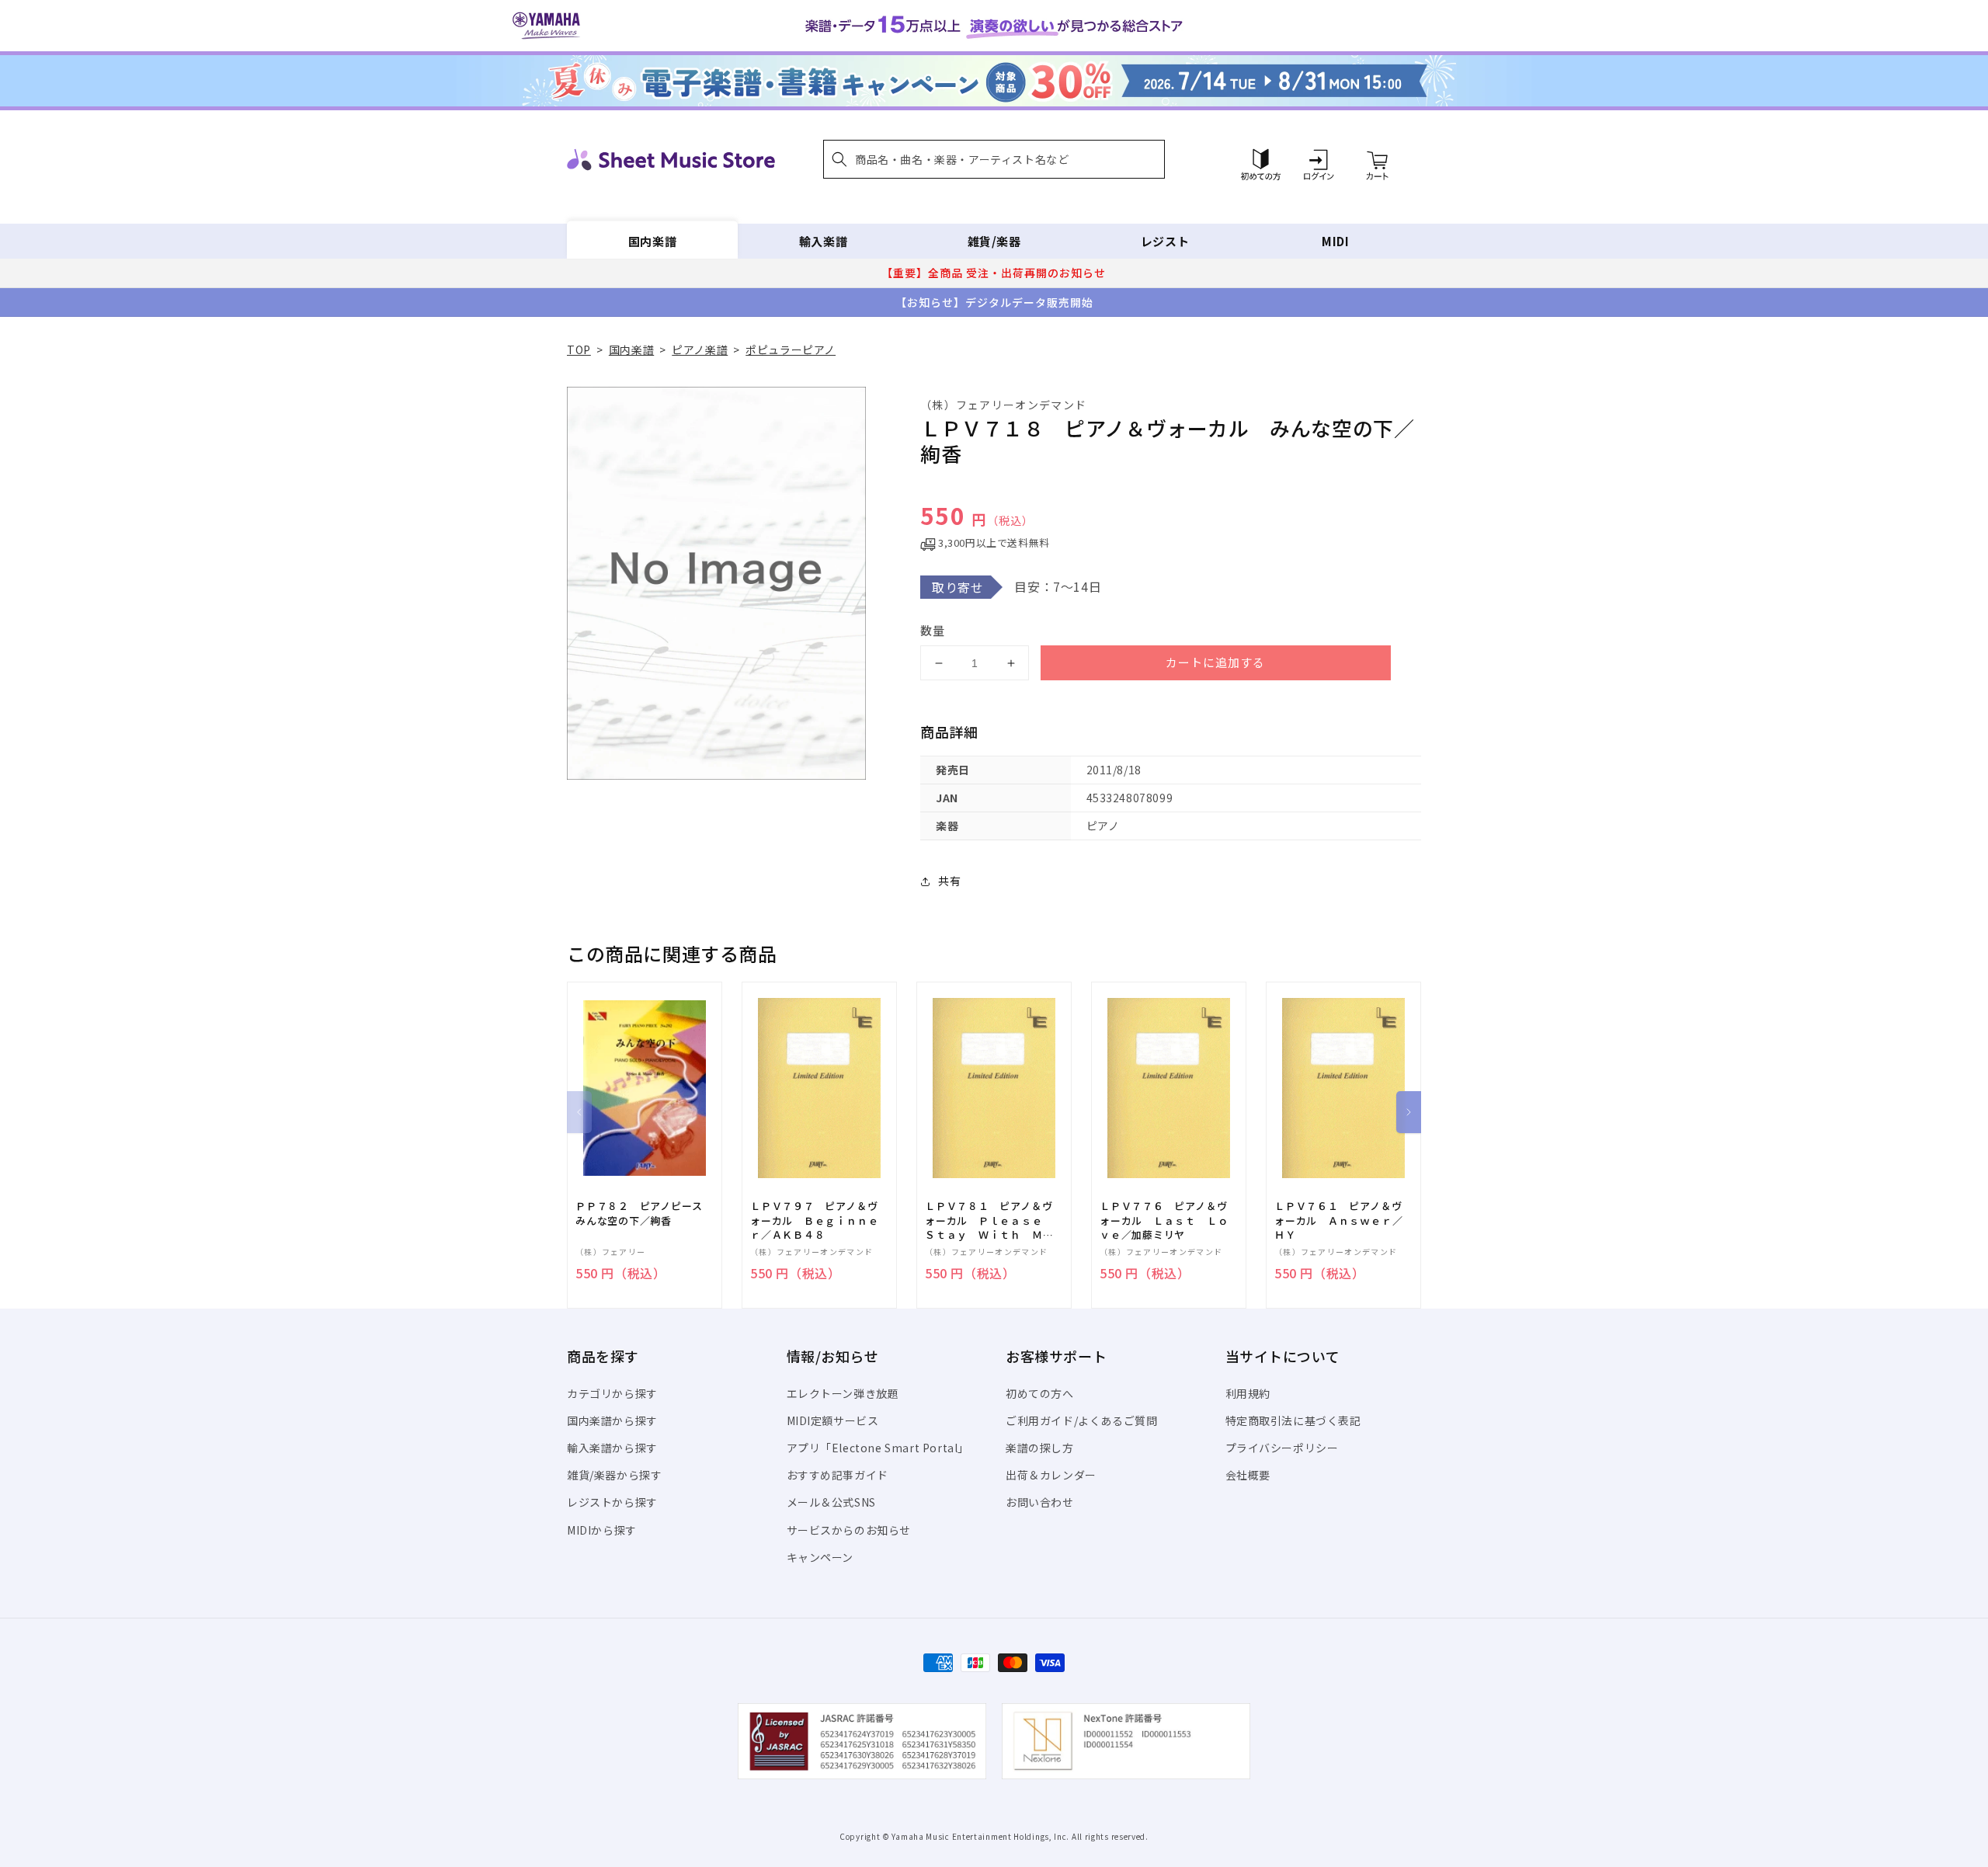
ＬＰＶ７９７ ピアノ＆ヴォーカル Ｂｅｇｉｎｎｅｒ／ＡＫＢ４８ (814, 1220)
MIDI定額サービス (833, 1420)
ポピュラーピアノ (791, 349)
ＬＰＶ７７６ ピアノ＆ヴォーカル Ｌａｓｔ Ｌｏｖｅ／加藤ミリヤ (1164, 1220)
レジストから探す (612, 1502)
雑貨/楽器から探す (614, 1475)
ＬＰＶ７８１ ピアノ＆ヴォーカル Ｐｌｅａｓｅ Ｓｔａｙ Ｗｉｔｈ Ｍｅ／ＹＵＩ (989, 1220)
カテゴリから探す (612, 1393)
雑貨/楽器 (994, 241)
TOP (579, 349)
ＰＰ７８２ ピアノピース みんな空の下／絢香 (644, 1213)
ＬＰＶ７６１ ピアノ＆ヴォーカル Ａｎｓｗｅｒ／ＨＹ (1338, 1220)
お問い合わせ (1040, 1502)
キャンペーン (820, 1557)
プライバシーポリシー (1282, 1448)
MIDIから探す (602, 1530)
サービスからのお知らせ (849, 1530)
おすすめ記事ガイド (838, 1475)
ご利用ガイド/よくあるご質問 (1081, 1420)
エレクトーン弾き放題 (843, 1393)
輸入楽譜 (823, 241)
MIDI (1335, 241)
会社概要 (1248, 1475)
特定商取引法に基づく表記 (1293, 1420)
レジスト (1165, 241)
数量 (933, 630)
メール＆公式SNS (831, 1502)
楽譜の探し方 (1040, 1448)
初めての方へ (1040, 1393)
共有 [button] (949, 881)
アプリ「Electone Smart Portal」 (878, 1448)
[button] (994, 159)
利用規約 (1248, 1393)
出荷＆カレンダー (1051, 1475)
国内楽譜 (652, 241)
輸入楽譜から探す (612, 1448)
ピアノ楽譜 (700, 349)
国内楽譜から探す (612, 1420)
